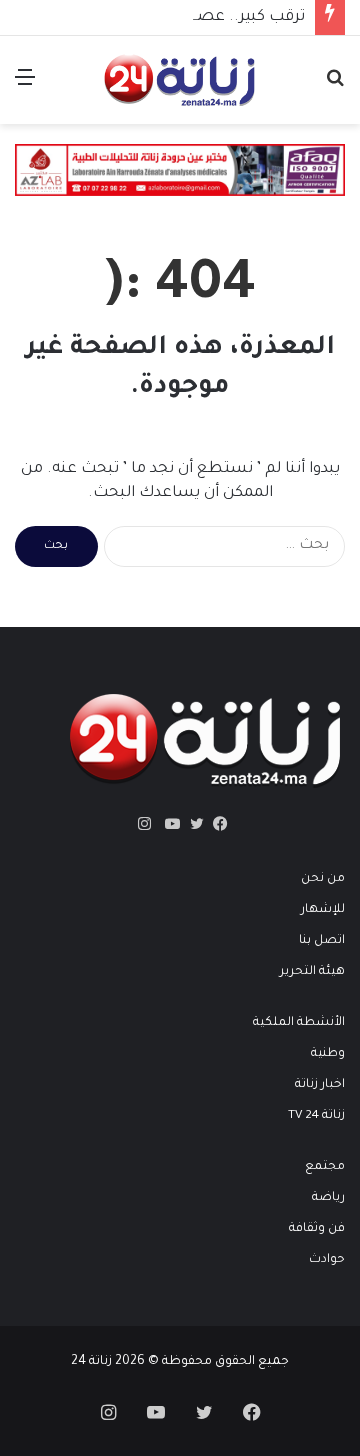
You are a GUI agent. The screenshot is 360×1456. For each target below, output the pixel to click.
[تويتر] (192, 824)
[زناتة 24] (180, 80)
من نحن (323, 879)
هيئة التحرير (312, 972)
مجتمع (325, 1167)
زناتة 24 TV (316, 1116)
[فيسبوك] (216, 824)
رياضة (328, 1198)
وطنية (328, 1054)
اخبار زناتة (320, 1085)
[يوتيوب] (168, 824)
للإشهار (323, 910)
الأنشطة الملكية (299, 1023)
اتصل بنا (322, 941)
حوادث (327, 1260)
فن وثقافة (317, 1229)
